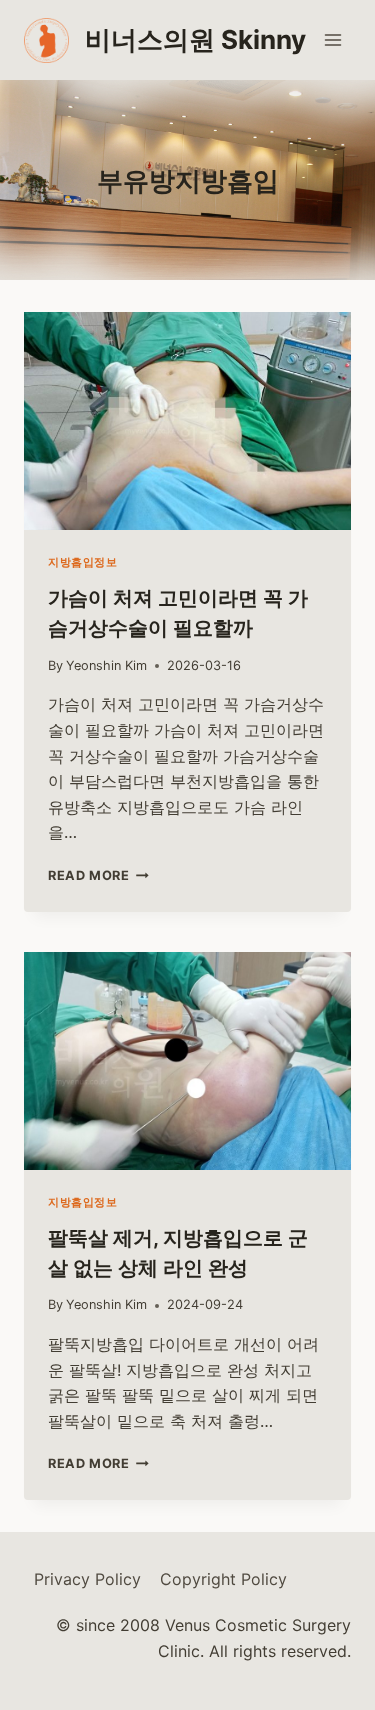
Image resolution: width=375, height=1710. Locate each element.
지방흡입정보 (82, 562)
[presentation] (187, 421)
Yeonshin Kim (106, 665)
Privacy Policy (87, 1579)
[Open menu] (332, 39)
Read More (95, 875)
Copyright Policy (223, 1579)
